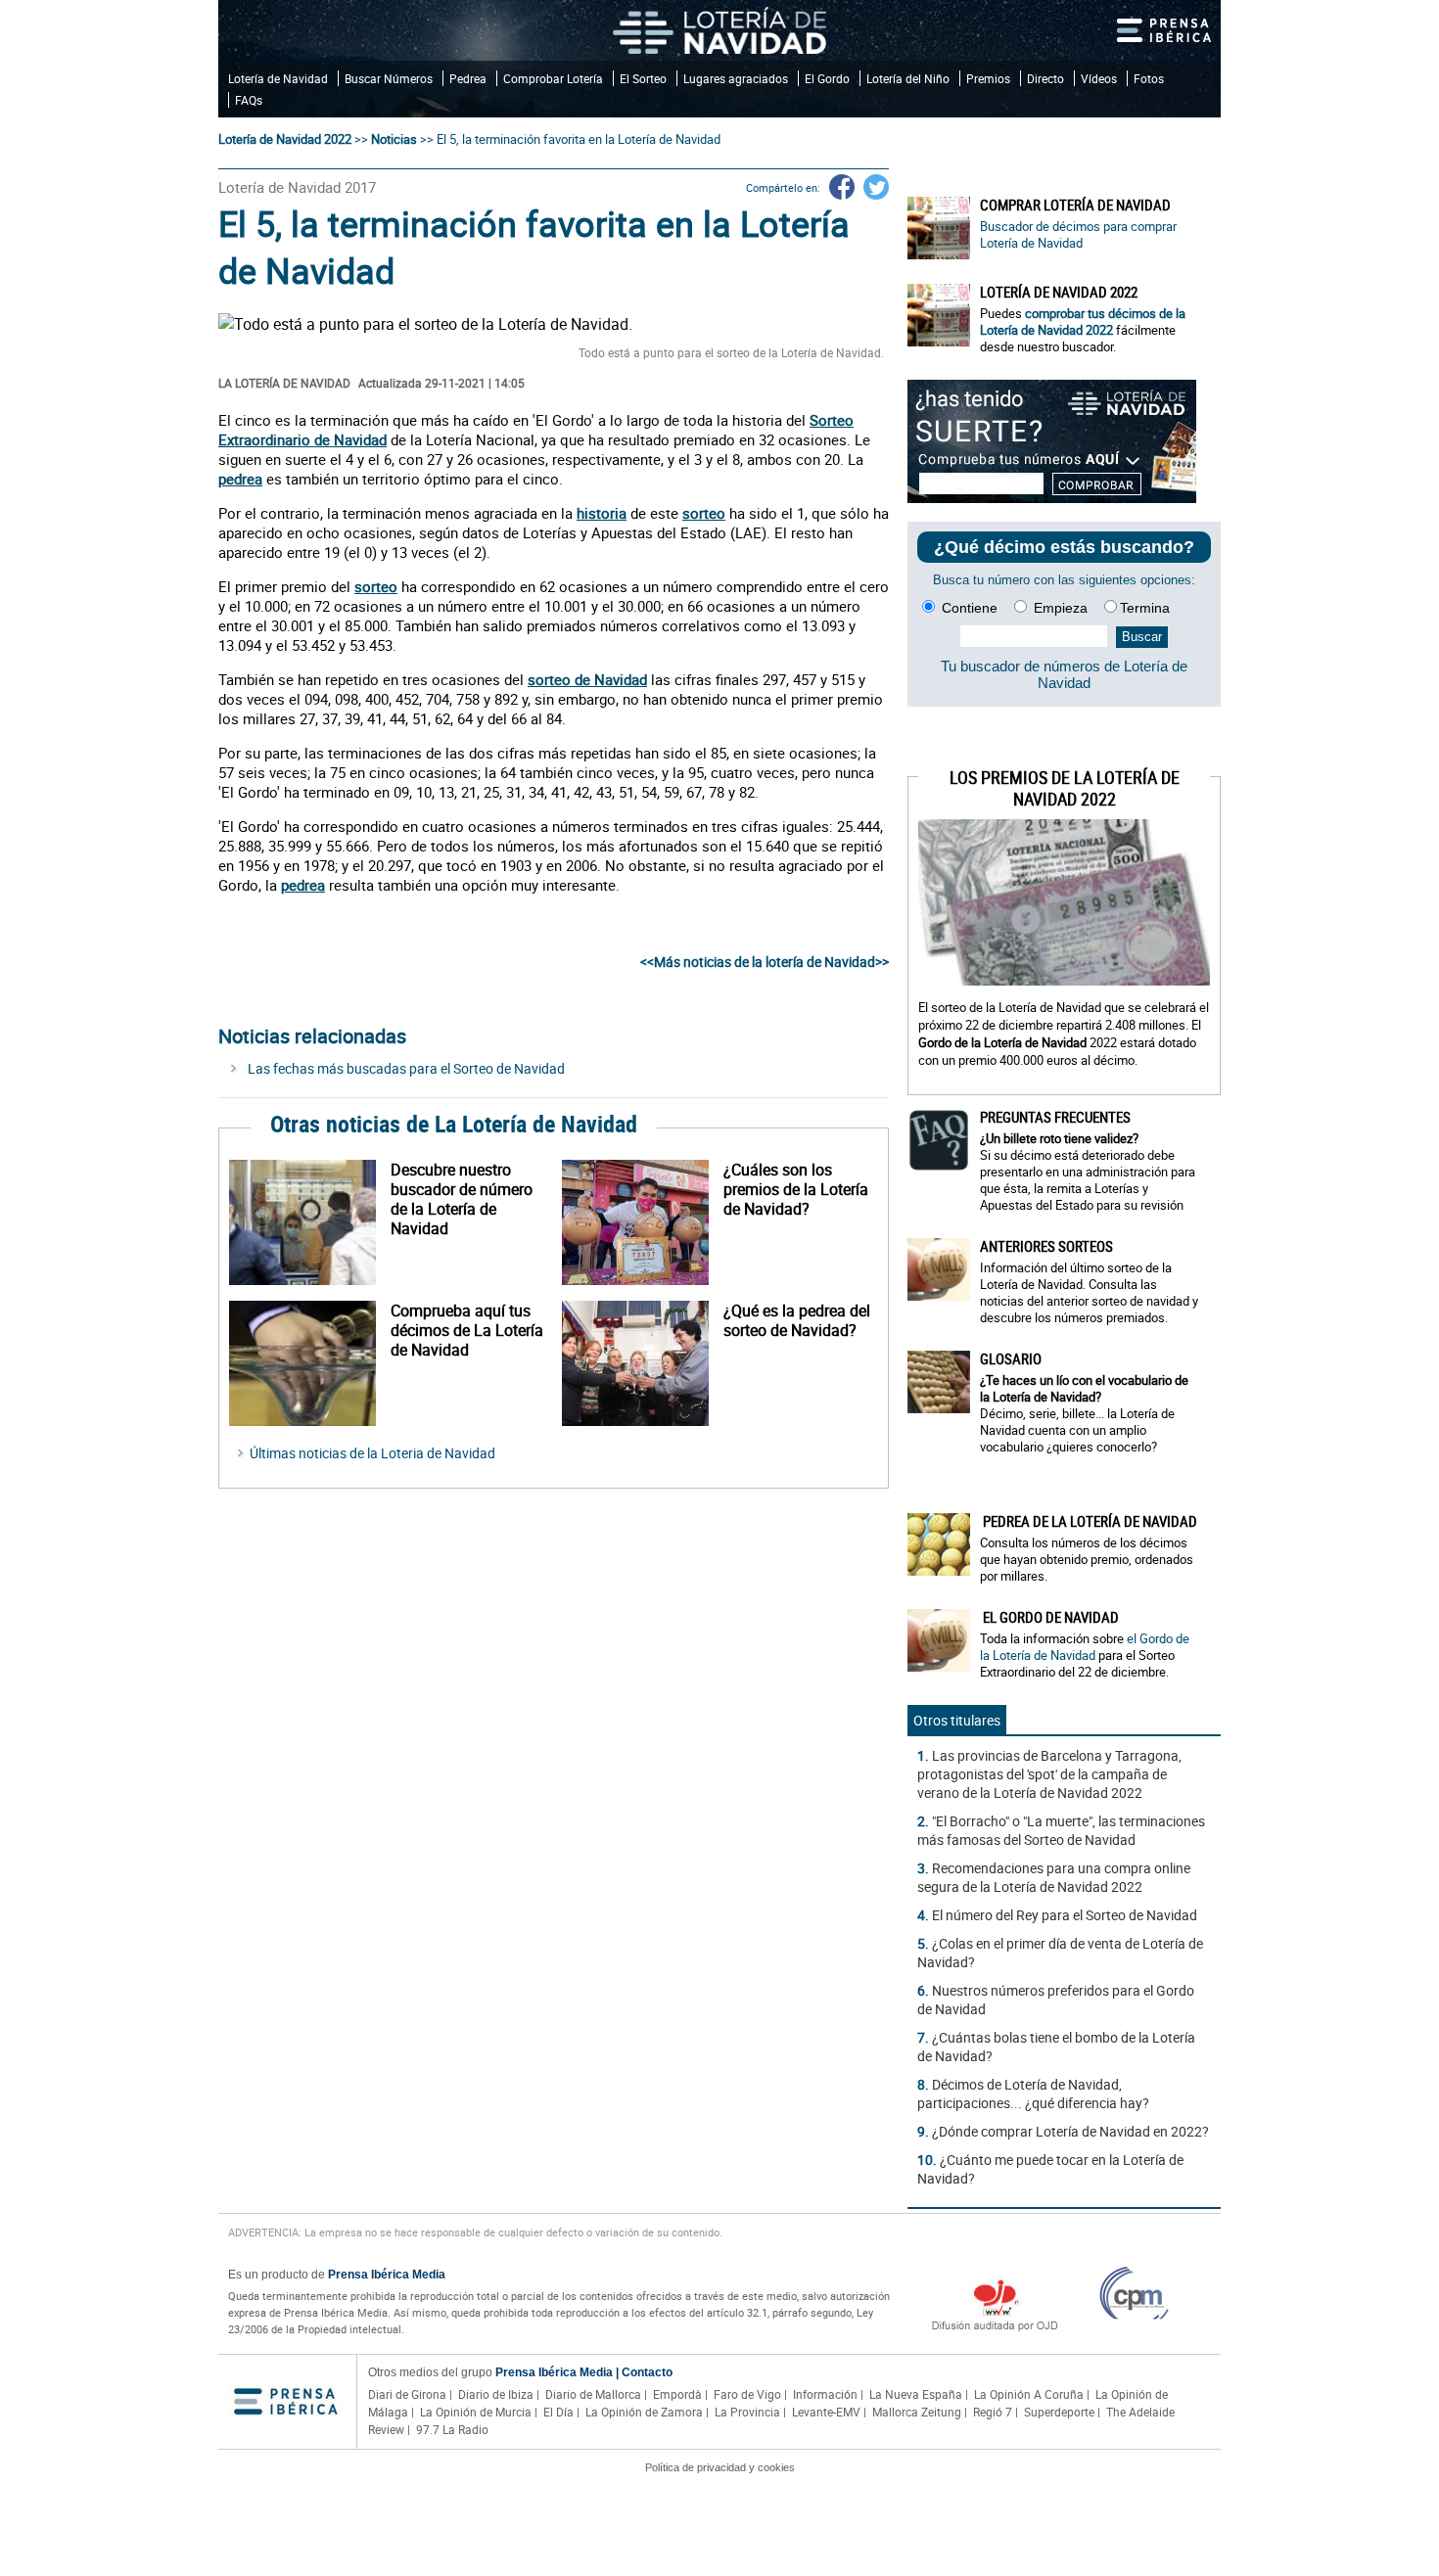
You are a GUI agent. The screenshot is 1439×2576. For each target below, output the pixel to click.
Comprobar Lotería (553, 78)
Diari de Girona (407, 2394)
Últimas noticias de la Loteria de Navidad (372, 1453)
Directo (1045, 78)
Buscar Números (389, 78)
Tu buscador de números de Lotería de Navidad (1064, 674)
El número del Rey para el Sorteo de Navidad (1065, 1915)
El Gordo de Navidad (1049, 1617)
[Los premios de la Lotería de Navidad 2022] (643, 1222)
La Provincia (747, 2412)
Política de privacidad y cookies (720, 2467)
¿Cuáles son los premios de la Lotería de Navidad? (796, 1189)
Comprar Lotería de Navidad (1075, 205)
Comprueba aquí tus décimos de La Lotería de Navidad (467, 1330)
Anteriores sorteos (1046, 1246)
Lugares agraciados (736, 78)
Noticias (394, 139)
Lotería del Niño (908, 78)
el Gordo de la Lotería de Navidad (1085, 1647)
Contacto (647, 2372)
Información (825, 2394)
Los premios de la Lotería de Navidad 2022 (1065, 788)
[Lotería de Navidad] (719, 30)
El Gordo (827, 78)
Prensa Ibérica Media (387, 2275)
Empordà (677, 2394)
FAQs (249, 100)
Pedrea (468, 78)
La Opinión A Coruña (1029, 2394)
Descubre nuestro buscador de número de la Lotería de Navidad (462, 1199)
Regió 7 (993, 2412)
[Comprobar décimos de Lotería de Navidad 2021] (1052, 498)
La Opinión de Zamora (644, 2412)
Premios (988, 78)
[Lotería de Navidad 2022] (939, 315)
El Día (558, 2412)
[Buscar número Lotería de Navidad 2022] (310, 1222)
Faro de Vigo (747, 2394)
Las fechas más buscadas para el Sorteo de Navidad (406, 1068)
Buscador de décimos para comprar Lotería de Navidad (1078, 234)
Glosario (1011, 1358)
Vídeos (1099, 78)
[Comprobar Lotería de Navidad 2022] (310, 1363)
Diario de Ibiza (496, 2394)
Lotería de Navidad (278, 78)
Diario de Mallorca (593, 2394)
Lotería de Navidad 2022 (285, 139)
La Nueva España (916, 2394)
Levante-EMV (826, 2412)
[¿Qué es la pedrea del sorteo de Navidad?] (643, 1363)
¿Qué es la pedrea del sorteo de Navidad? (797, 1320)
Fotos (1149, 78)
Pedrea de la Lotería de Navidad (1089, 1521)
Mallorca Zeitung (917, 2412)
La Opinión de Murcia (476, 2412)
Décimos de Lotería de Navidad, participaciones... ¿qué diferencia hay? (1033, 2093)
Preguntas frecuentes (1055, 1117)
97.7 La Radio (452, 2429)
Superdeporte (1059, 2412)
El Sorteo (643, 78)
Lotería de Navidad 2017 (297, 187)
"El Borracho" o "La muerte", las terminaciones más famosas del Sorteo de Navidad (1061, 1830)
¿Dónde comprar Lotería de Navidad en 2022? (1070, 2131)
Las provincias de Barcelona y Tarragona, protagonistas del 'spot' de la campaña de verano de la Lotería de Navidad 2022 (1049, 1774)
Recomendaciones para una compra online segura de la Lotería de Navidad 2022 (1054, 1877)
